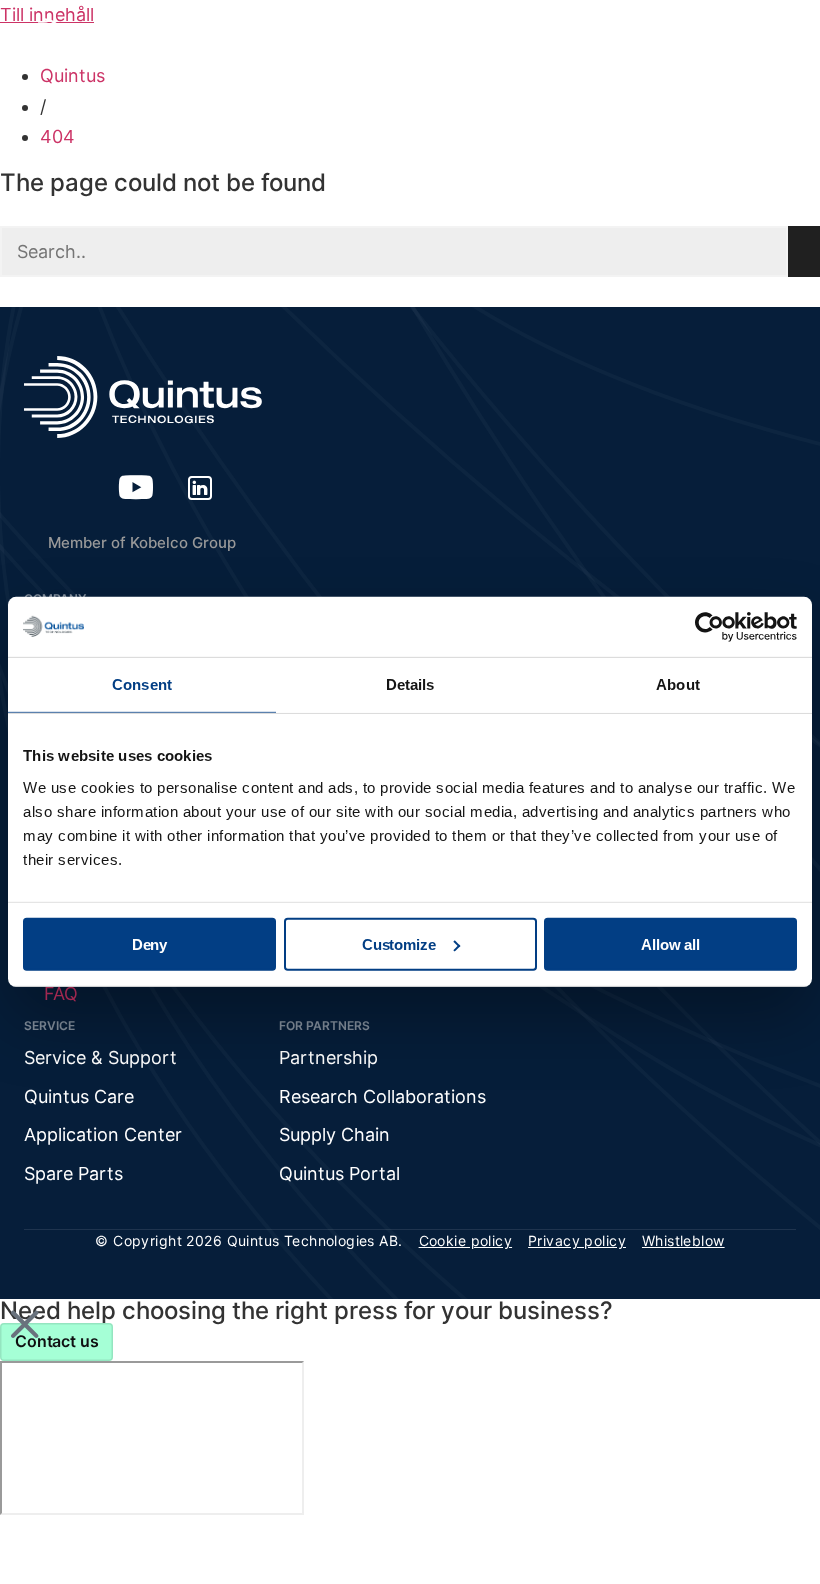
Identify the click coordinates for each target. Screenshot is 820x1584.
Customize (399, 943)
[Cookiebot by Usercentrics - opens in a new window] (709, 627)
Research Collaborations (382, 1096)
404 (57, 136)
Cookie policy (465, 1240)
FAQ (61, 993)
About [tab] (678, 684)
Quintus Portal (339, 1173)
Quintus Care (79, 1096)
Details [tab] (410, 684)
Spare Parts (73, 1173)
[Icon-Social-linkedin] (200, 487)
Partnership (328, 1057)
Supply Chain (334, 1134)
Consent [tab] (142, 684)
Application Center (103, 1134)
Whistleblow (683, 1240)
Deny (149, 943)
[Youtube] (136, 487)
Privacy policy (577, 1240)
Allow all (670, 943)
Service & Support (100, 1057)
